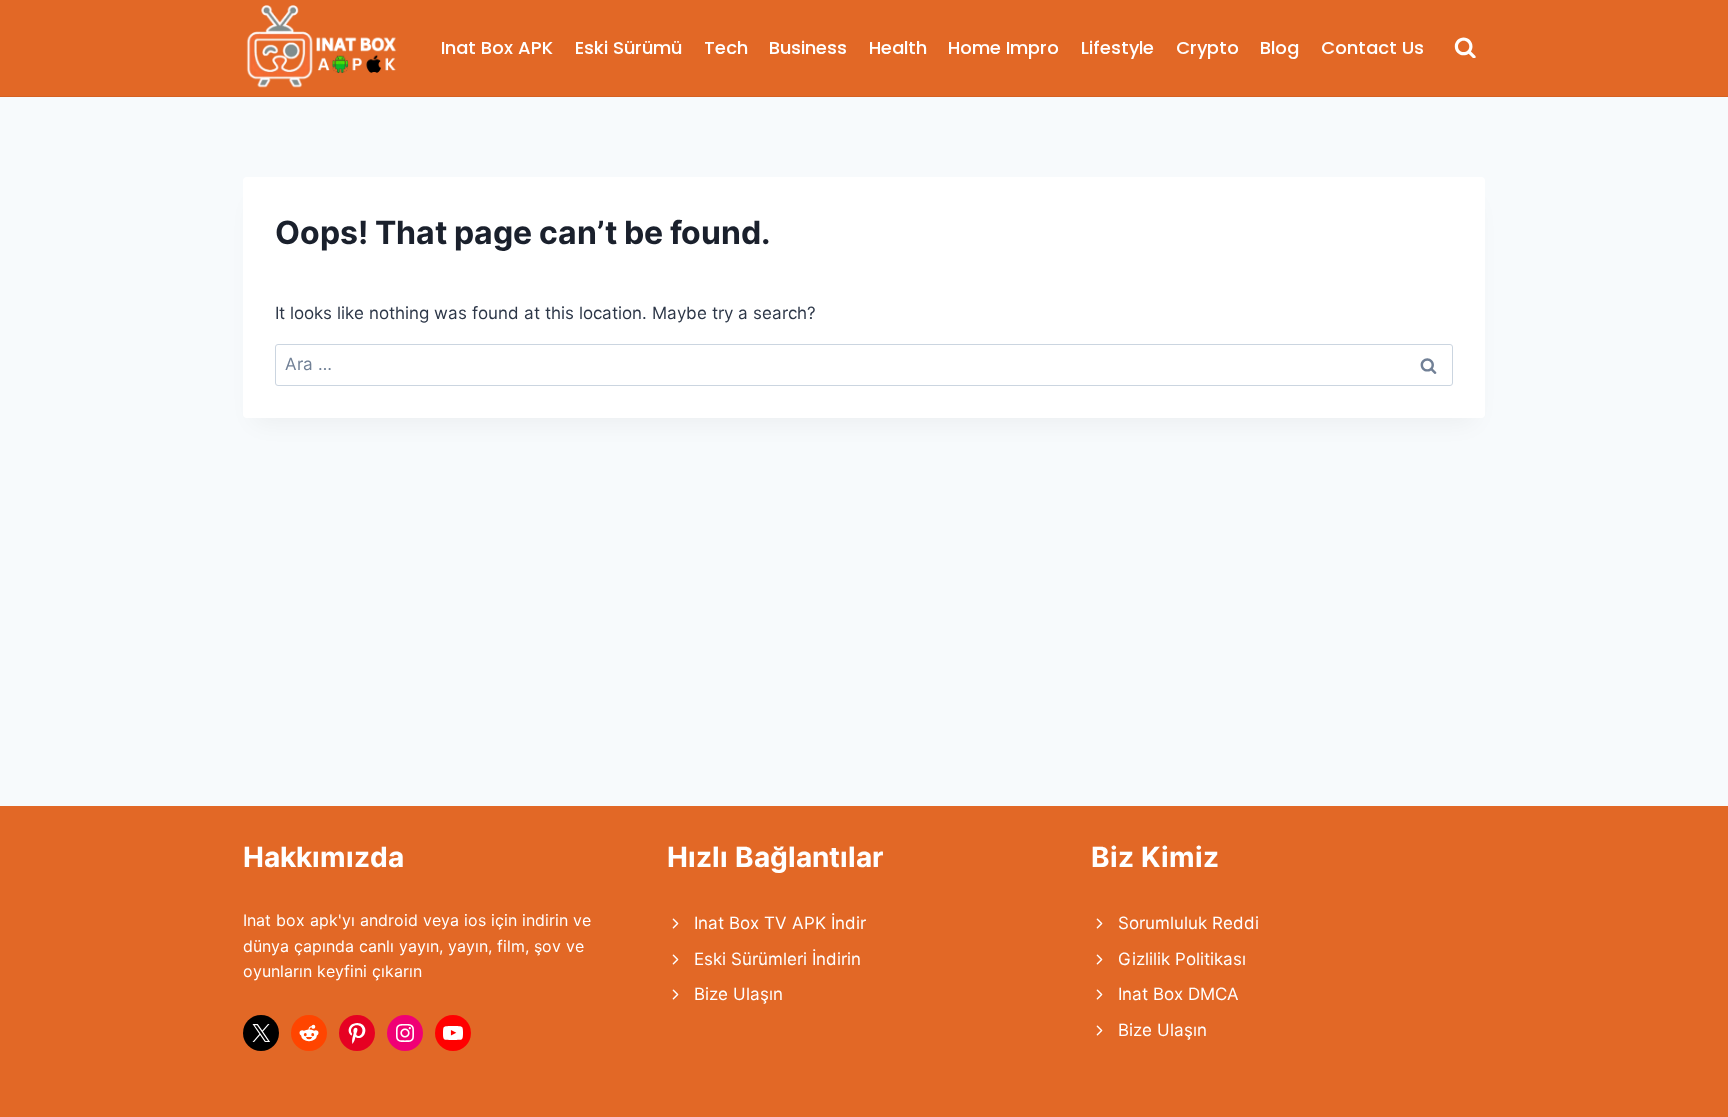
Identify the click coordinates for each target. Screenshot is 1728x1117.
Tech (726, 47)
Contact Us (1372, 47)
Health (898, 47)
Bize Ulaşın (738, 994)
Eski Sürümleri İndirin (777, 959)
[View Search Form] (1465, 48)
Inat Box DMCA (1178, 994)
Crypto (1207, 47)
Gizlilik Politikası (1182, 959)
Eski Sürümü (628, 47)
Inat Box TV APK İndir (780, 923)
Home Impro (1003, 47)
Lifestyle (1117, 47)
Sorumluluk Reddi (1188, 923)
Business (808, 47)
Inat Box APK (497, 47)
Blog (1279, 47)
